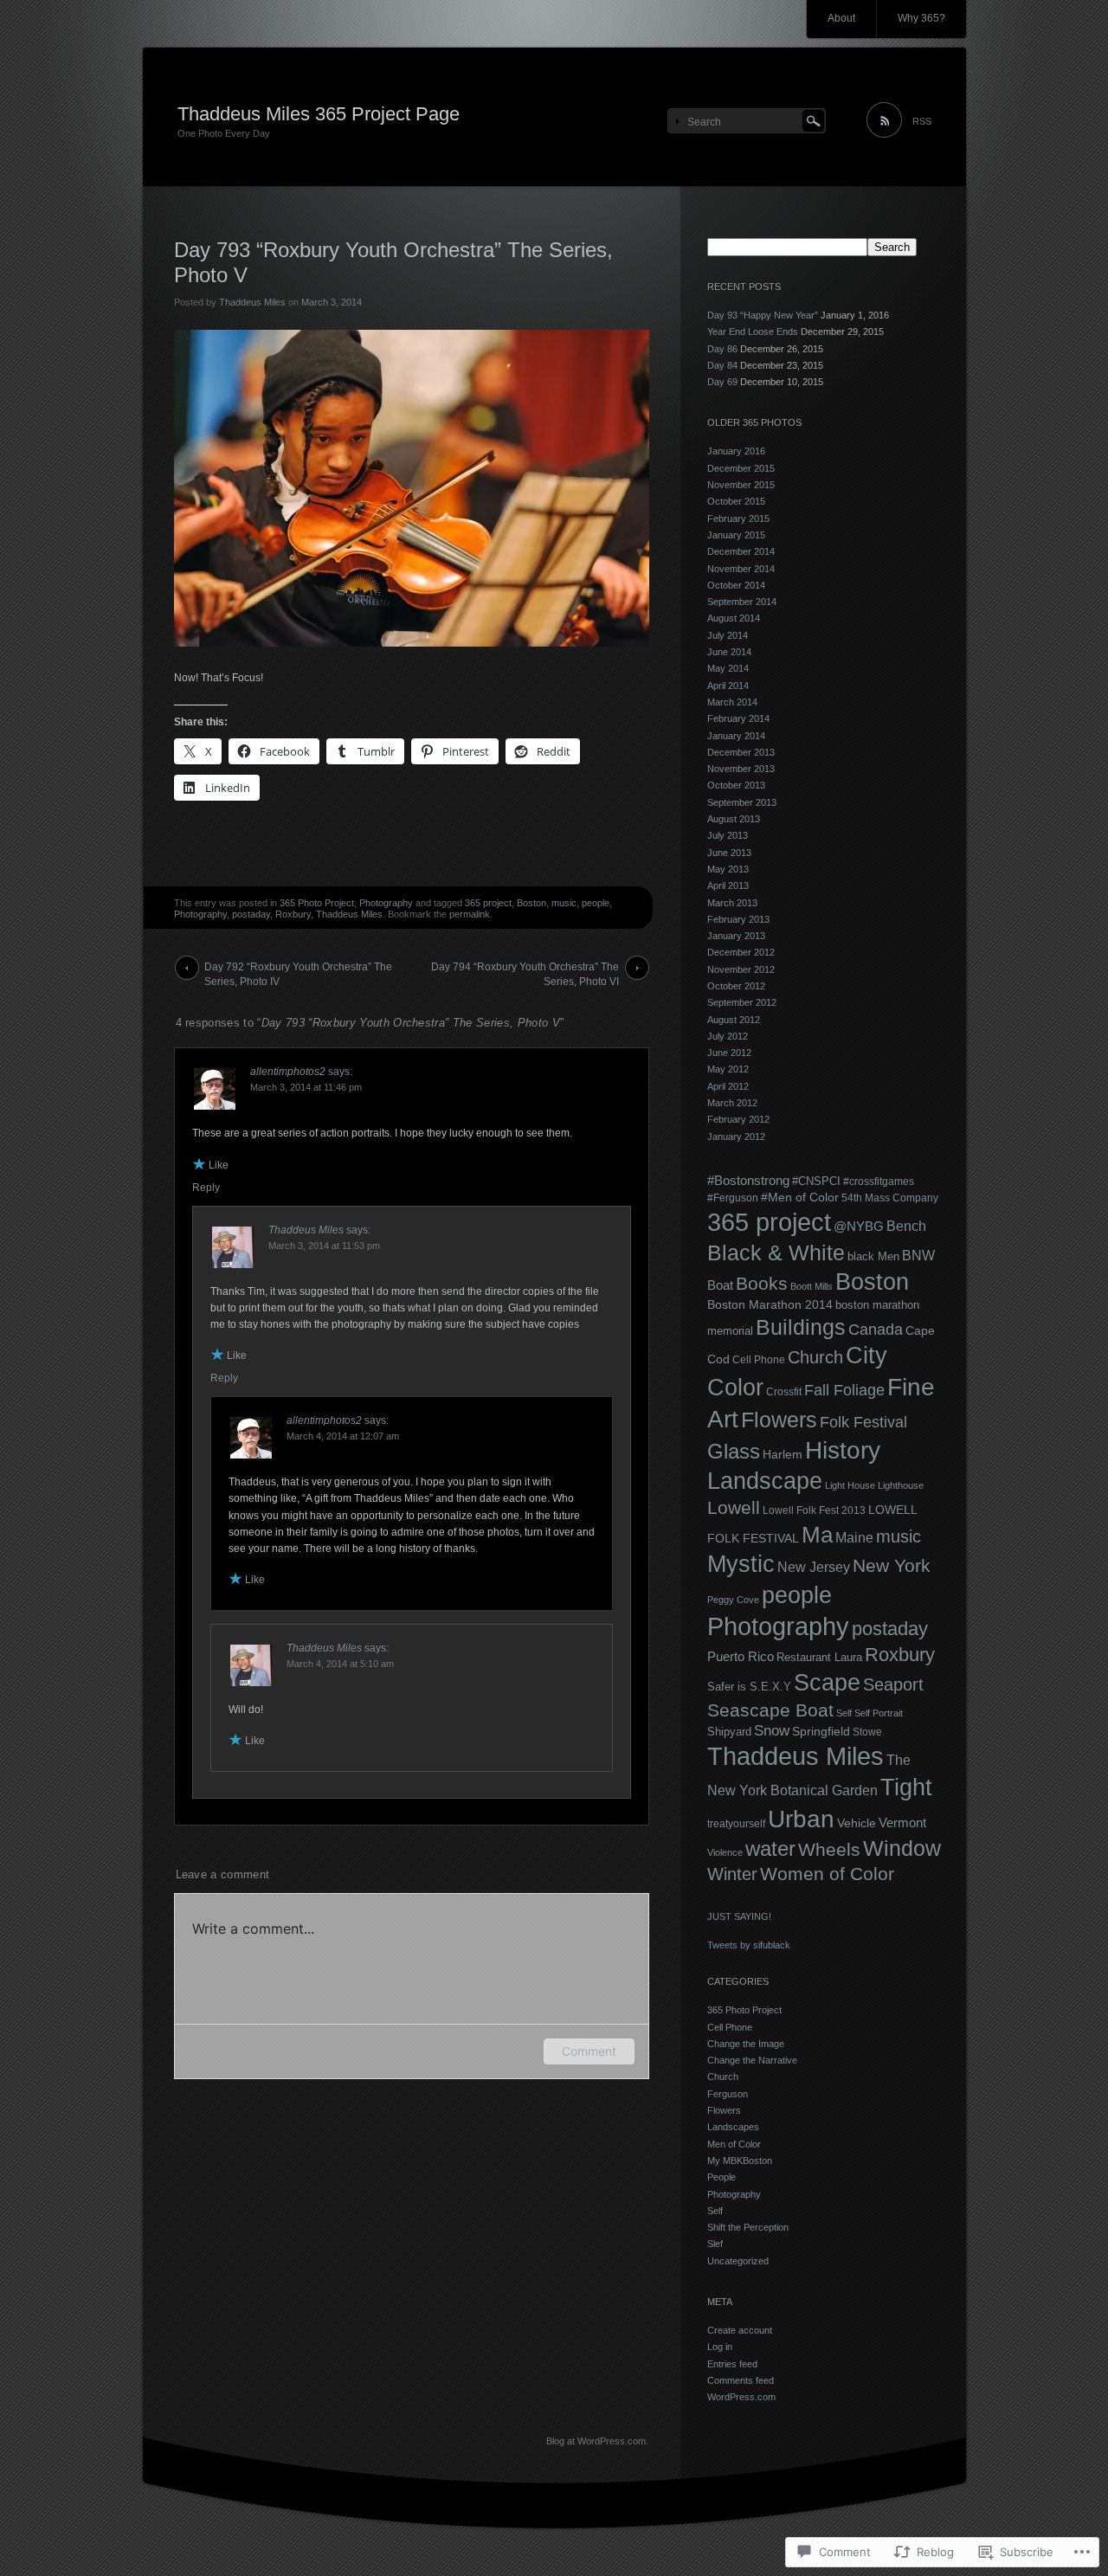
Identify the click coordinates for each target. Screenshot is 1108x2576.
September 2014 (742, 602)
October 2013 (736, 785)
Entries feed (732, 2364)
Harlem (783, 1454)
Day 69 (722, 382)
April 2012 (728, 1086)
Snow (772, 1731)
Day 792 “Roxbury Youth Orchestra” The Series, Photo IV (298, 970)
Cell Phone (759, 1360)
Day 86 (722, 349)
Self (844, 1713)
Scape (827, 1683)
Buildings (801, 1327)
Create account (740, 2330)
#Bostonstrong (748, 1181)
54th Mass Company (890, 1198)
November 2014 (741, 569)
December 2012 (741, 952)
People (721, 2177)
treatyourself (736, 1824)
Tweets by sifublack (749, 1945)
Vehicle (857, 1823)
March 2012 (732, 1103)
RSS (922, 121)
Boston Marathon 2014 (770, 1304)
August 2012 (734, 1020)
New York (892, 1565)
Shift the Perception (748, 2227)
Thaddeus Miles (252, 302)
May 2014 (728, 668)
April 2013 (728, 885)
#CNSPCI (816, 1181)
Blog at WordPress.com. (597, 2441)
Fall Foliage (844, 1390)
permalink (470, 914)
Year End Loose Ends (753, 332)
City (866, 1356)
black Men (873, 1256)
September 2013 (742, 802)
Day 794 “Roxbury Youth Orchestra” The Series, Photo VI (525, 970)
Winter (732, 1874)
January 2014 (736, 736)
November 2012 (741, 969)
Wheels (829, 1849)
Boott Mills (812, 1286)
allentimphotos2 (288, 1072)
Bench (906, 1226)
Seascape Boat (770, 1710)
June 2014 (729, 652)
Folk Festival (863, 1422)
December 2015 (741, 468)
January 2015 (736, 535)
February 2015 (738, 518)
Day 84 (722, 365)
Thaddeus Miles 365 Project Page (319, 114)
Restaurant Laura (819, 1657)
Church (815, 1357)
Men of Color (734, 2144)
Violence (725, 1852)
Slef (715, 2244)
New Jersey (814, 1567)
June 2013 (729, 853)
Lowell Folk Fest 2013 (814, 1510)
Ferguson (728, 2094)
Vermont (902, 1823)
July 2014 (728, 635)
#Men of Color (800, 1197)
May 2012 (728, 1069)
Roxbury (293, 914)
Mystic (741, 1564)
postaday (251, 914)
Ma (817, 1535)
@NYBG (859, 1226)
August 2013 (734, 819)
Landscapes (733, 2127)
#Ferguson (733, 1198)
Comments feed (741, 2380)
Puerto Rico (741, 1656)
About (841, 18)
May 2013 (728, 869)
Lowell (734, 1507)
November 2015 (741, 485)
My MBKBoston (740, 2161)
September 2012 (742, 1002)
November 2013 (741, 769)
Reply (206, 1188)
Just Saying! (739, 1916)
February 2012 (738, 1119)
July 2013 (728, 835)
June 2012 (729, 1053)
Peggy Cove (733, 1600)
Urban (801, 1819)
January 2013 (736, 936)
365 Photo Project (317, 903)
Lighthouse (901, 1485)
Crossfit (784, 1392)
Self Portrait (879, 1713)
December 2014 (741, 551)
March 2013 (732, 903)
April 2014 (728, 686)
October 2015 (736, 501)
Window (902, 1848)
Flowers (779, 1420)
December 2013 (741, 752)
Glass (734, 1451)
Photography (386, 903)
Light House (850, 1485)
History (843, 1450)
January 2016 (736, 451)
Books (762, 1283)
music (564, 903)
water (770, 1849)
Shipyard (729, 1732)
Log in (720, 2347)
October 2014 (736, 585)
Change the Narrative (752, 2060)
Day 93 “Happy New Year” (763, 315)
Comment (589, 2051)
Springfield (821, 1731)
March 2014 (732, 702)
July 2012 (728, 1036)
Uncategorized (738, 2261)
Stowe (867, 1732)
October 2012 (736, 986)
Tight (906, 1787)
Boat (720, 1285)
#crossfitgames (879, 1182)
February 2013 (738, 919)
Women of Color (827, 1874)
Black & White (776, 1253)
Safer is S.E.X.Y (749, 1687)
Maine (854, 1538)
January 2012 (736, 1137)
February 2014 (738, 718)
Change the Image (746, 2044)
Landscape (765, 1481)
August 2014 (734, 618)
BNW (918, 1256)
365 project (488, 903)
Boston (531, 903)
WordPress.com (741, 2397)
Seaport (893, 1684)
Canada (876, 1329)
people (596, 903)
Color (735, 1388)
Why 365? (921, 18)
